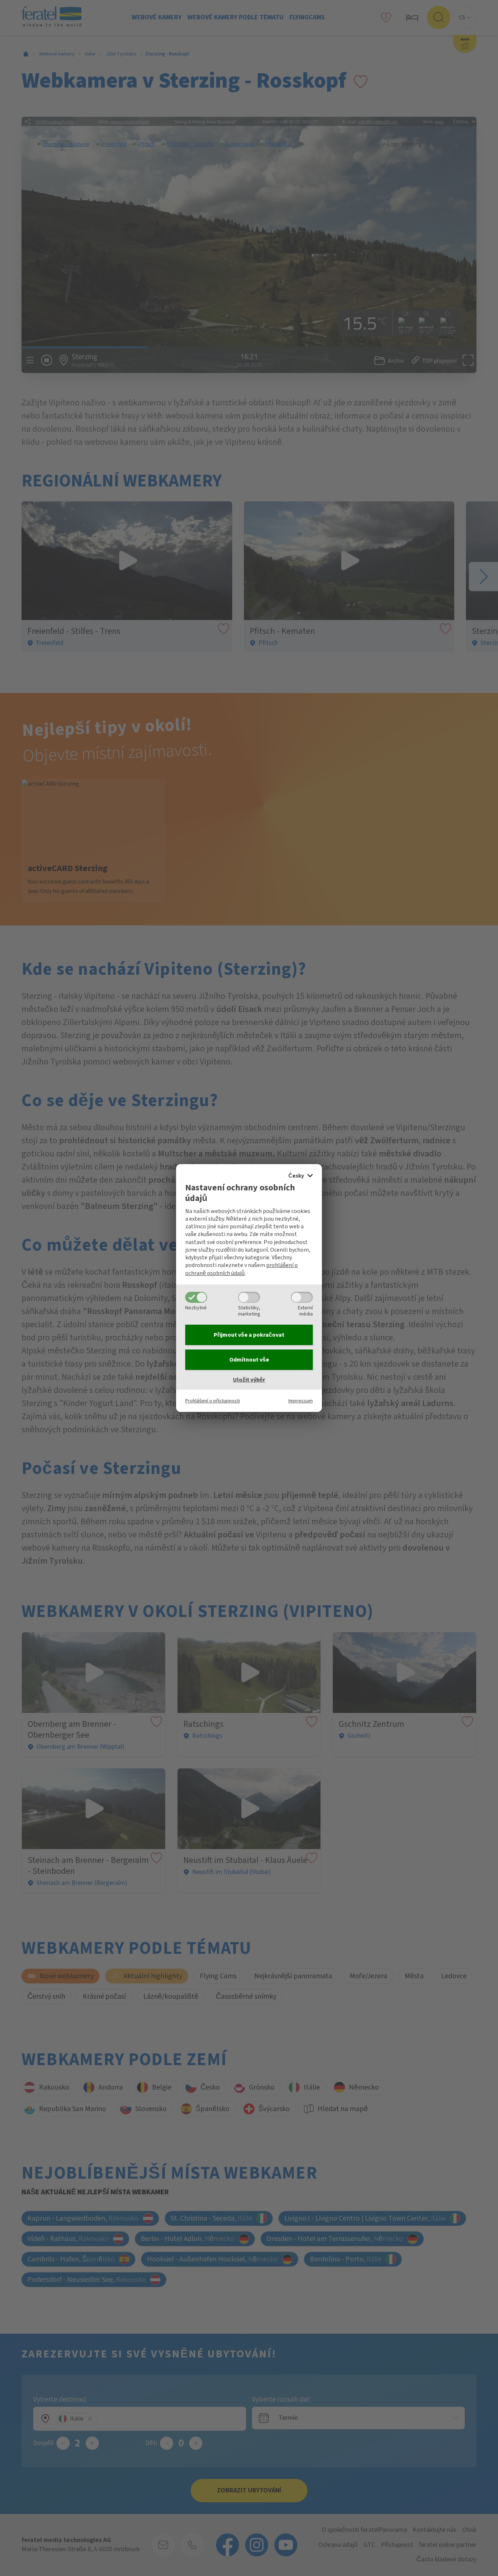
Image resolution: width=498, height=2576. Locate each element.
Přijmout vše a (249, 1335)
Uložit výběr (249, 1380)
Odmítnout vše (249, 1360)
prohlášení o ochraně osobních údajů (242, 1269)
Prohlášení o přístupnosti (213, 1401)
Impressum (301, 1401)
